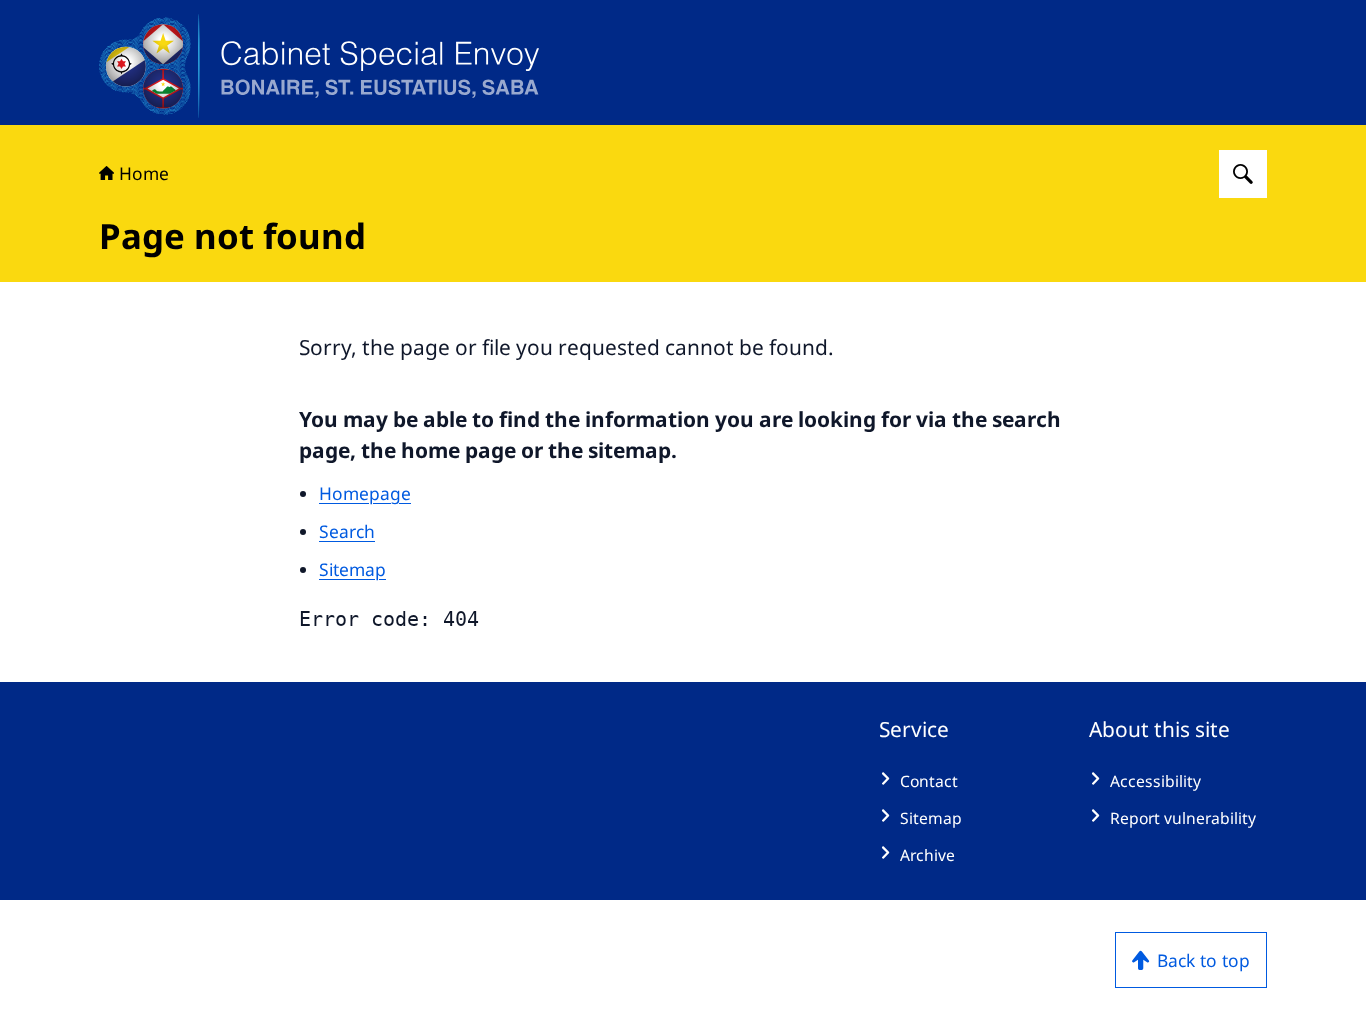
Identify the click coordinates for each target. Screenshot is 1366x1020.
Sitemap (352, 569)
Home (144, 173)
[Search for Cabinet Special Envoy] (1243, 174)
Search (347, 531)
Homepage (365, 493)
